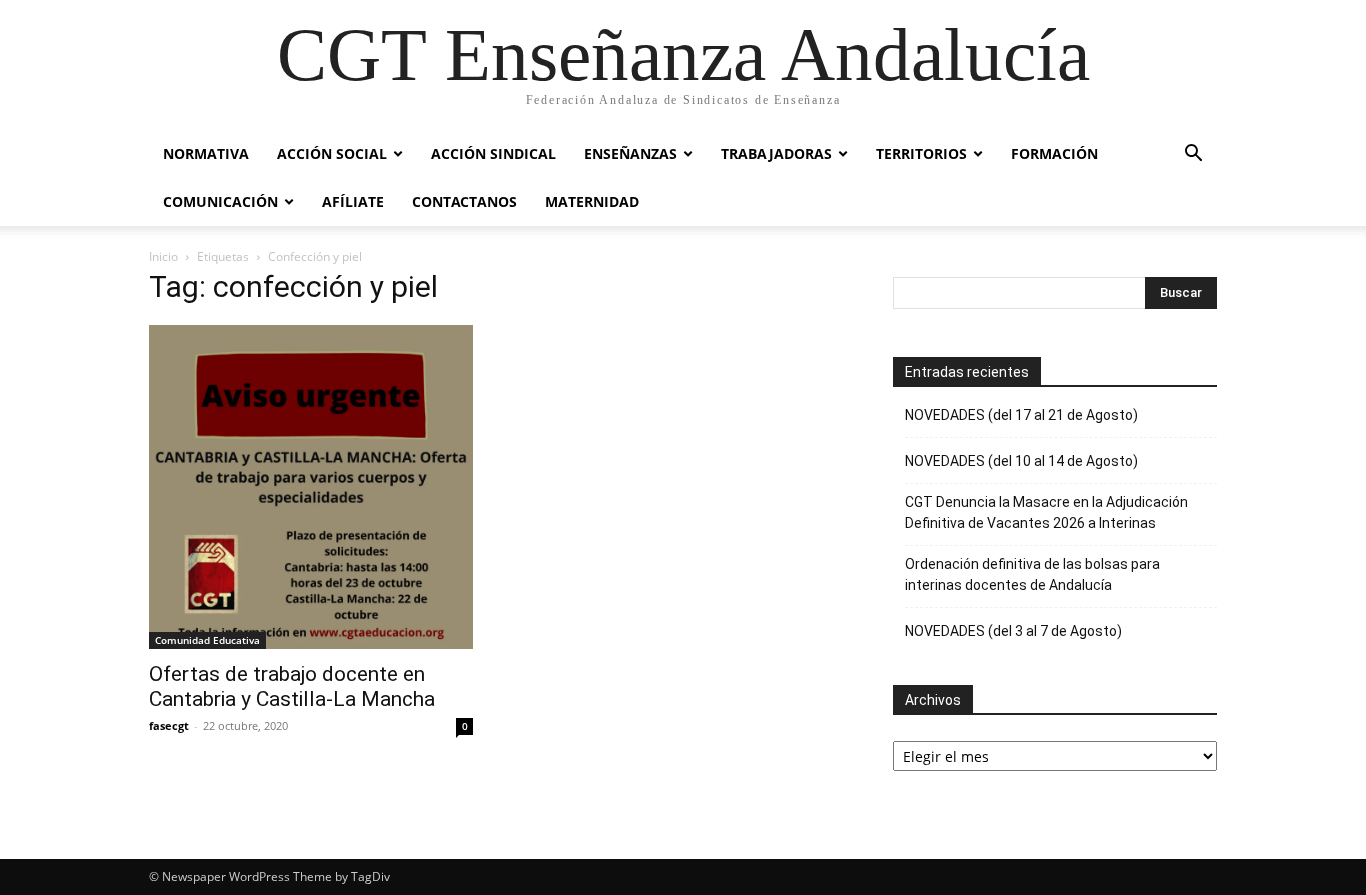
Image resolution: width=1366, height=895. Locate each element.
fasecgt (169, 725)
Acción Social (332, 153)
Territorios (921, 153)
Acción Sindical (493, 153)
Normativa (206, 153)
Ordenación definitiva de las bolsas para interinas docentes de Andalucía (1032, 574)
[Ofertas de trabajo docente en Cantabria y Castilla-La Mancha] (311, 487)
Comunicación (220, 201)
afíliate (353, 201)
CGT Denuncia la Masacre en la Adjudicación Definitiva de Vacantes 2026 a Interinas (1046, 512)
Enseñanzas (630, 153)
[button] (1193, 155)
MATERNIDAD (592, 201)
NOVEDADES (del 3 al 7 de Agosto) (1013, 631)
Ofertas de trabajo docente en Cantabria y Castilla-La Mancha (292, 686)
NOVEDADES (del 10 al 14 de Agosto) (1021, 461)
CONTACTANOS (464, 201)
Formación (1054, 153)
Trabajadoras (776, 153)
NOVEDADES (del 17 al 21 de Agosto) (1021, 415)
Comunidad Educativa (207, 640)
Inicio (163, 256)
